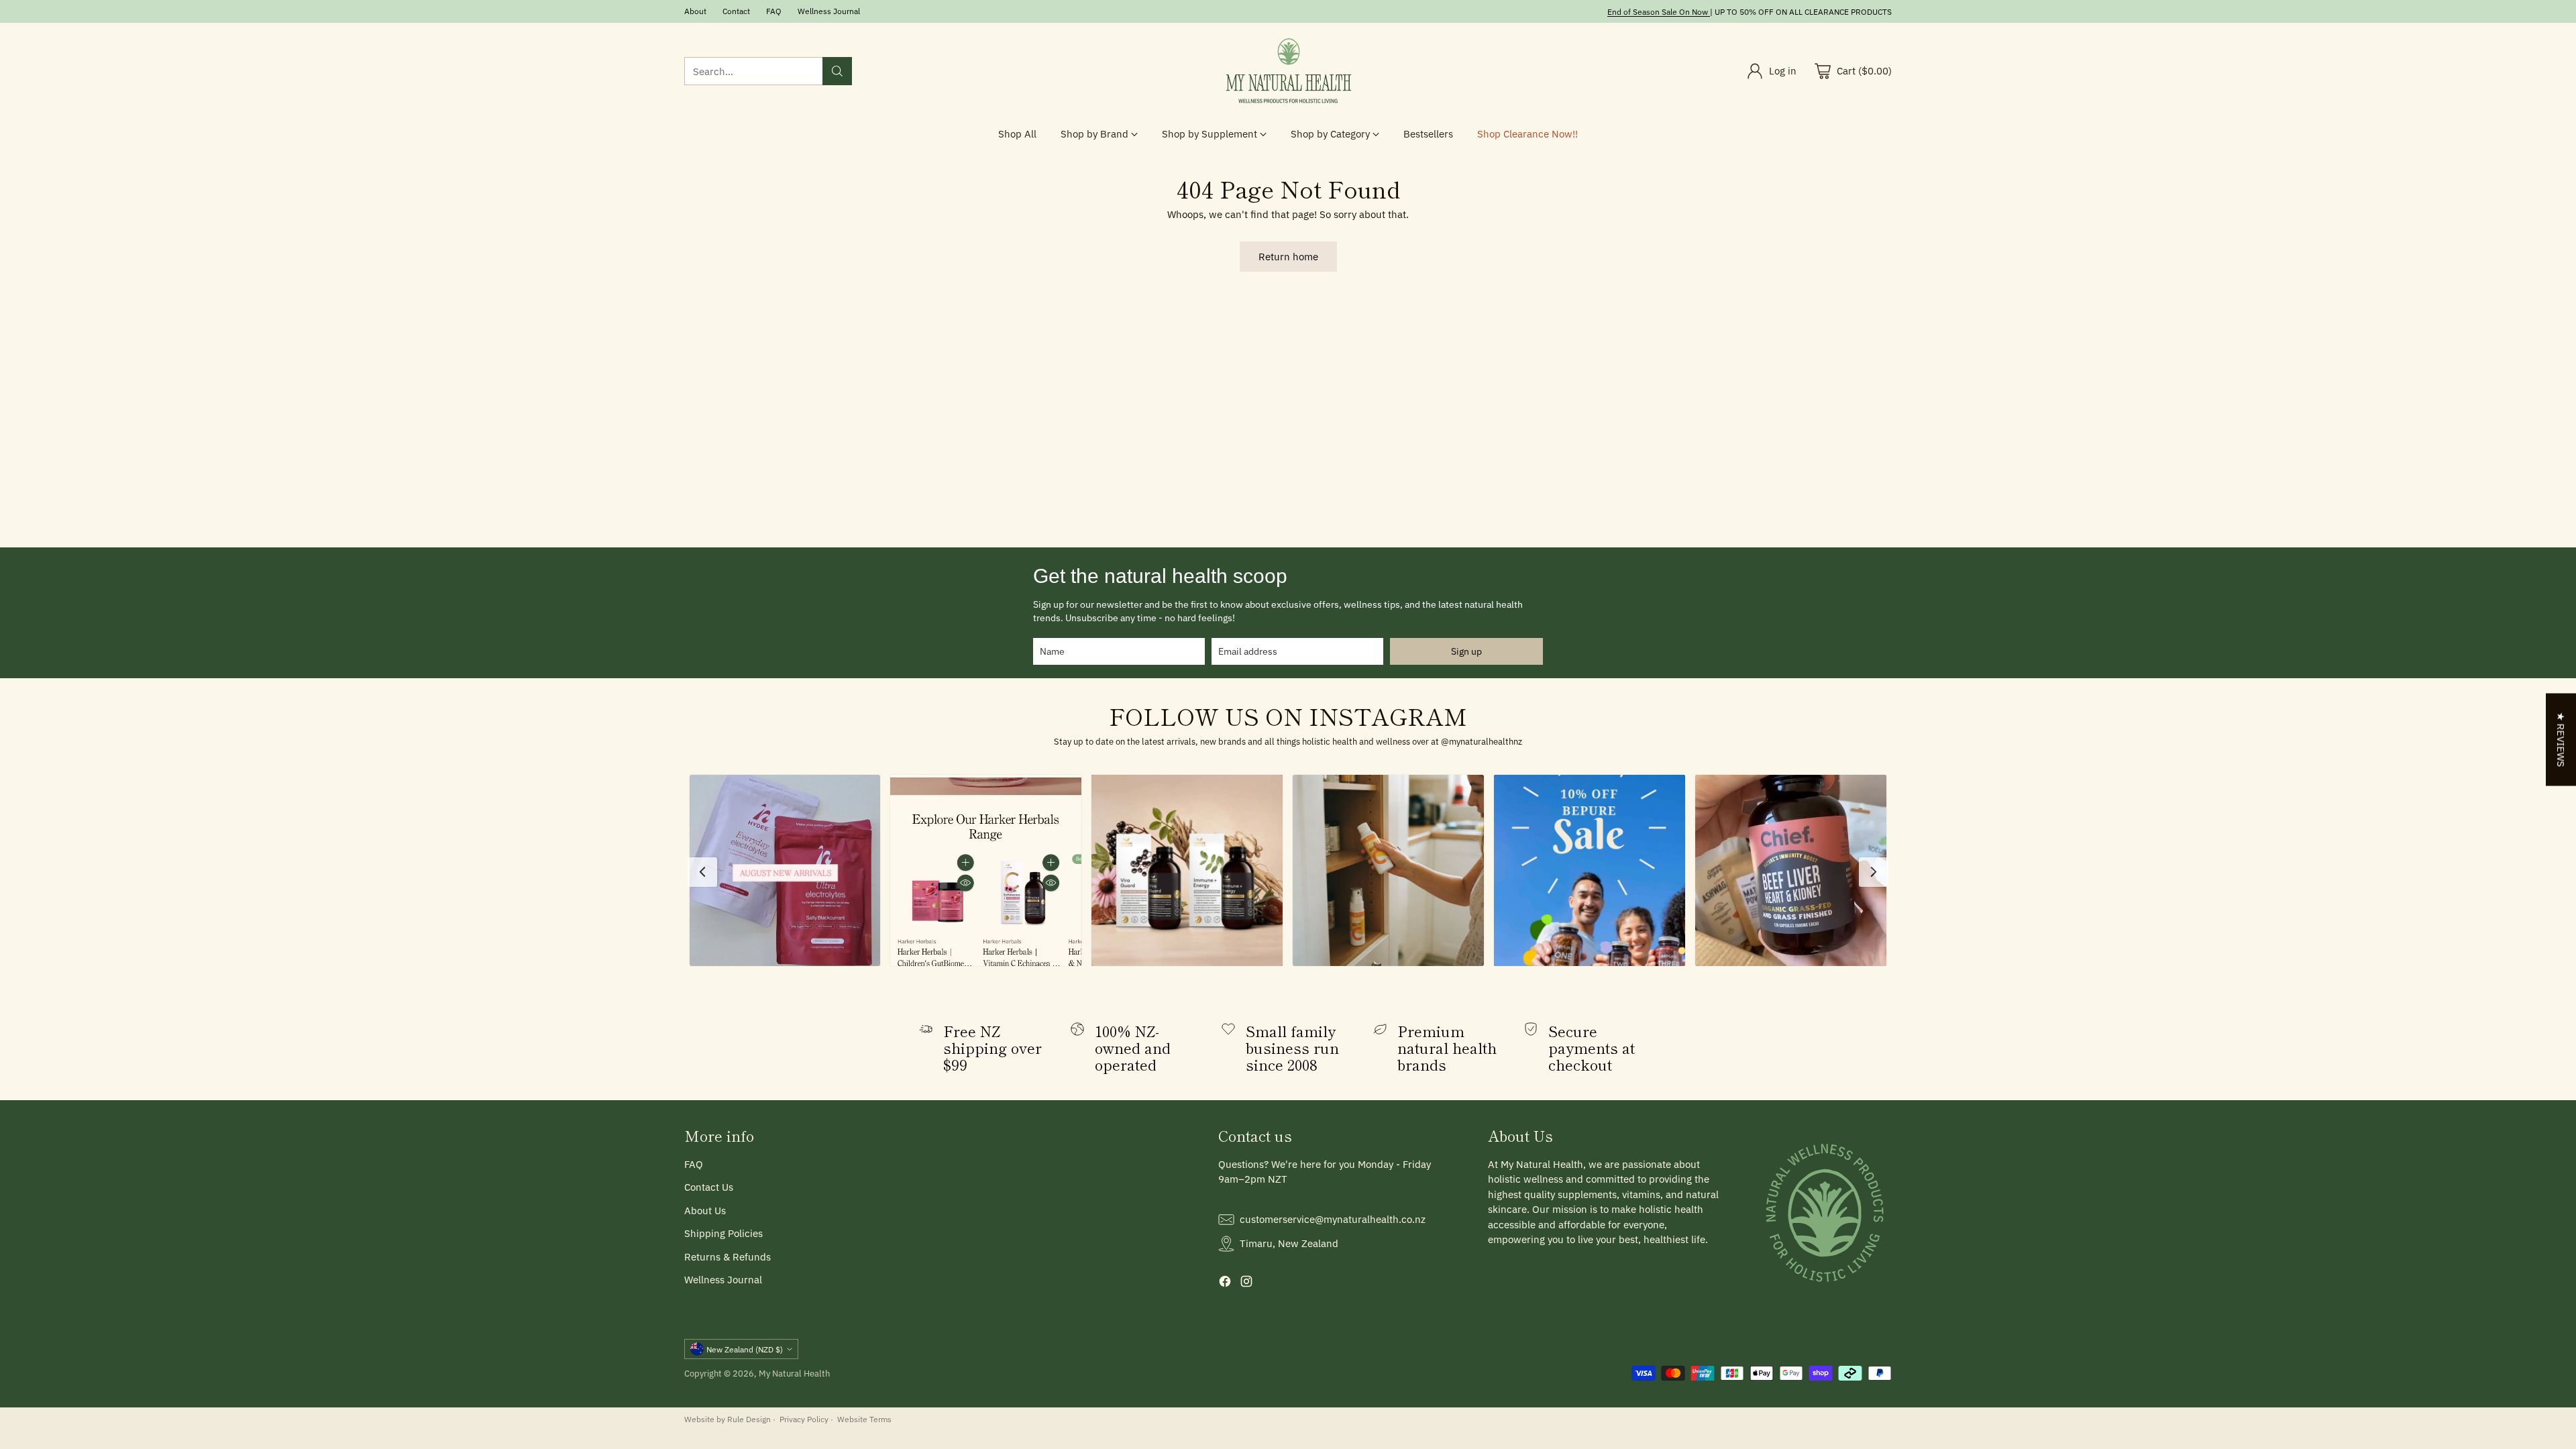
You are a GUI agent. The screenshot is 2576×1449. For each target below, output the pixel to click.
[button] (785, 870)
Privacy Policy (804, 1419)
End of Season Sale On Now (1658, 11)
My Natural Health (794, 1373)
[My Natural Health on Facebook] (1225, 1284)
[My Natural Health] (1288, 71)
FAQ (694, 1164)
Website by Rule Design (728, 1419)
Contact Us (709, 1187)
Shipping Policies (723, 1233)
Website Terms (864, 1419)
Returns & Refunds (728, 1257)
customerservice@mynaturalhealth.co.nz (1333, 1219)
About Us (705, 1211)
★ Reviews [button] (2561, 740)
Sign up (1466, 651)
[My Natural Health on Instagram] (1246, 1284)
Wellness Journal (723, 1280)
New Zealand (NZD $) (745, 1349)
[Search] (837, 71)
